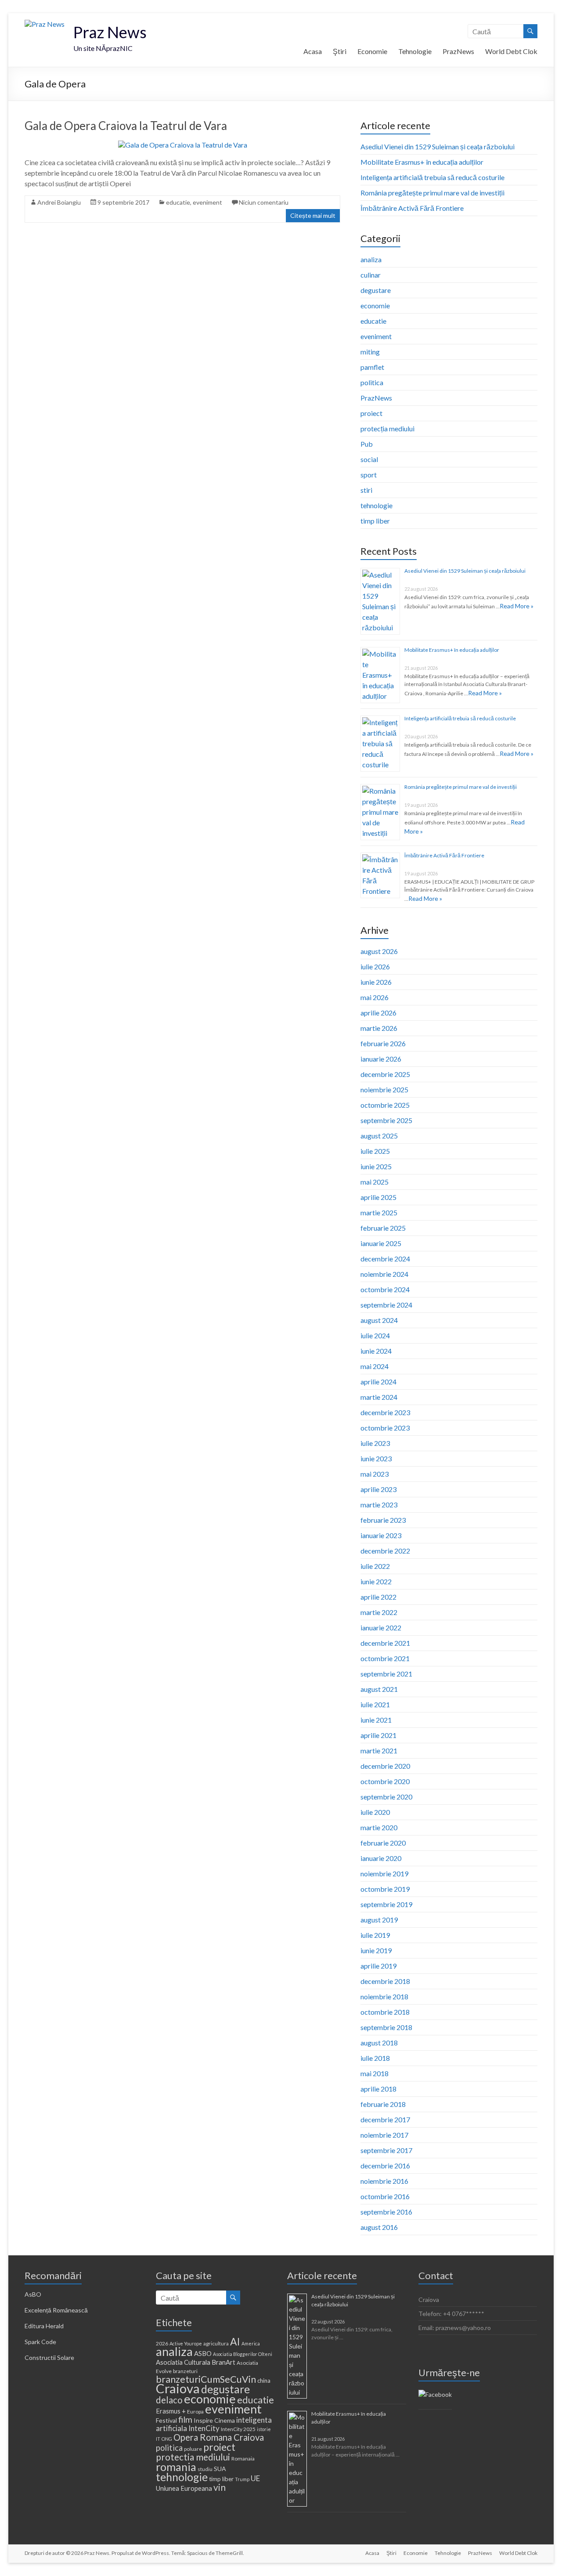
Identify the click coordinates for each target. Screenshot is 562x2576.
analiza (371, 259)
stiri (366, 490)
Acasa (313, 51)
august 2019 (379, 1920)
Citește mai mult (313, 215)
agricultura (216, 2343)
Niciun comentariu (264, 202)
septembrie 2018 (386, 2027)
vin (220, 2487)
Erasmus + (171, 2411)
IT (158, 2439)
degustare (376, 290)
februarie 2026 (383, 1043)
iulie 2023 (375, 1443)
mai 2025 (375, 1182)
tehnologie (376, 505)
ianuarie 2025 (381, 1243)
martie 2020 (379, 1827)
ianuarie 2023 (381, 1535)
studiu (205, 2469)
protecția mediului (387, 428)
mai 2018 (375, 2073)
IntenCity (204, 2428)
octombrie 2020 (385, 1781)
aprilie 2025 (378, 1197)
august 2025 (379, 1136)
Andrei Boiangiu (59, 202)
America (251, 2343)
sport (369, 475)
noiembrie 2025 (384, 1089)
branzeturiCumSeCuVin (206, 2379)
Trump (242, 2479)
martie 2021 (379, 1750)
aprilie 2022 (378, 1597)
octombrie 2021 (385, 1658)
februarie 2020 (383, 1843)
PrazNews (458, 51)
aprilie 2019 (378, 1966)
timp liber (375, 521)
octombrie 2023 (385, 1428)
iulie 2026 (375, 966)
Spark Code (40, 2342)
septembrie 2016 (386, 2212)
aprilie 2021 (378, 1735)
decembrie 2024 (385, 1259)
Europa (195, 2412)
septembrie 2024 (386, 1305)
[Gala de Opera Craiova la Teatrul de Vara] (183, 145)
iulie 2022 (375, 1566)
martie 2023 (379, 1505)
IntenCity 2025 (238, 2429)
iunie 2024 (376, 1351)
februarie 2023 (383, 1520)
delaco (169, 2400)
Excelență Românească (56, 2310)
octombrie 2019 (385, 1889)
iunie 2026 (376, 982)
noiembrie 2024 (384, 1274)
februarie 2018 (383, 2104)
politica (372, 382)
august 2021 (379, 1689)
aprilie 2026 (378, 1013)
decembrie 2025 (385, 1074)
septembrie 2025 (386, 1120)
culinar (371, 275)
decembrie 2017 (385, 2119)
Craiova (178, 2388)
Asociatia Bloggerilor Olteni (243, 2354)
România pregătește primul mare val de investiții (432, 193)
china (264, 2381)
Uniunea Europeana (184, 2488)
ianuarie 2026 (381, 1059)
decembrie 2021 (385, 1643)
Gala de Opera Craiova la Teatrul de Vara (126, 126)
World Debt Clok (511, 51)
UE (255, 2478)
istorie (264, 2429)
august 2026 (379, 951)
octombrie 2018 (385, 2012)
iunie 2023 (376, 1458)
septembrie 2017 (386, 2150)
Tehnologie (415, 51)
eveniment (207, 202)
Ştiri (340, 51)
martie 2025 (379, 1212)
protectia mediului (193, 2457)
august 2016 (379, 2227)
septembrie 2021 (386, 1674)
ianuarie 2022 (381, 1628)
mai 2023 (375, 1474)
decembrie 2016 (385, 2166)
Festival (166, 2420)
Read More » (517, 606)
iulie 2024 (375, 1335)
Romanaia (243, 2459)
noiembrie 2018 (384, 1996)
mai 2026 (375, 997)
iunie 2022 (376, 1581)
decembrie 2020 (385, 1766)
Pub (367, 444)
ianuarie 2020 (381, 1858)
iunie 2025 (376, 1166)
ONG (167, 2439)
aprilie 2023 (378, 1489)
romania (176, 2467)
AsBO (33, 2294)
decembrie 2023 (385, 1412)
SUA (220, 2469)
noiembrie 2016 (384, 2181)
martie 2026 (379, 1028)
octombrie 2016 (385, 2196)
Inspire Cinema (214, 2420)
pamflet (372, 367)
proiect (371, 413)
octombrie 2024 (385, 1289)
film (185, 2419)
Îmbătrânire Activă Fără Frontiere (412, 208)
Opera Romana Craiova (219, 2437)
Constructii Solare (49, 2357)
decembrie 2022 (385, 1551)
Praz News (110, 32)
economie (375, 305)
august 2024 (379, 1320)
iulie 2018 (375, 2058)
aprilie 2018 (378, 2089)
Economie (372, 51)
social (369, 459)
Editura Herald (44, 2326)
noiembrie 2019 (384, 1873)
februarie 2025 (383, 1228)
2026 (162, 2343)
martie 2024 (379, 1397)
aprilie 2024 (378, 1382)
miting (370, 352)
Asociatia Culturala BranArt (196, 2362)
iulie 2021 (375, 1704)
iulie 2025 (375, 1151)
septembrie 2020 (386, 1797)
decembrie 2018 (385, 1981)
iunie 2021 (376, 1720)
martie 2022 (379, 1612)
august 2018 (379, 2043)
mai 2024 (375, 1366)
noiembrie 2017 (384, 2135)
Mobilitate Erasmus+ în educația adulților (422, 162)
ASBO (203, 2353)
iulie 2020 (375, 1812)
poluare (193, 2449)
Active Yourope (186, 2343)
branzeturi (185, 2371)
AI (235, 2341)
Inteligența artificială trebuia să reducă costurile (432, 177)
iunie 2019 (376, 1950)
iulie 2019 (375, 1935)
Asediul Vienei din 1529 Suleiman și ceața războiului (438, 146)
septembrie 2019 (386, 1904)
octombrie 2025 (385, 1105)
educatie (178, 202)
